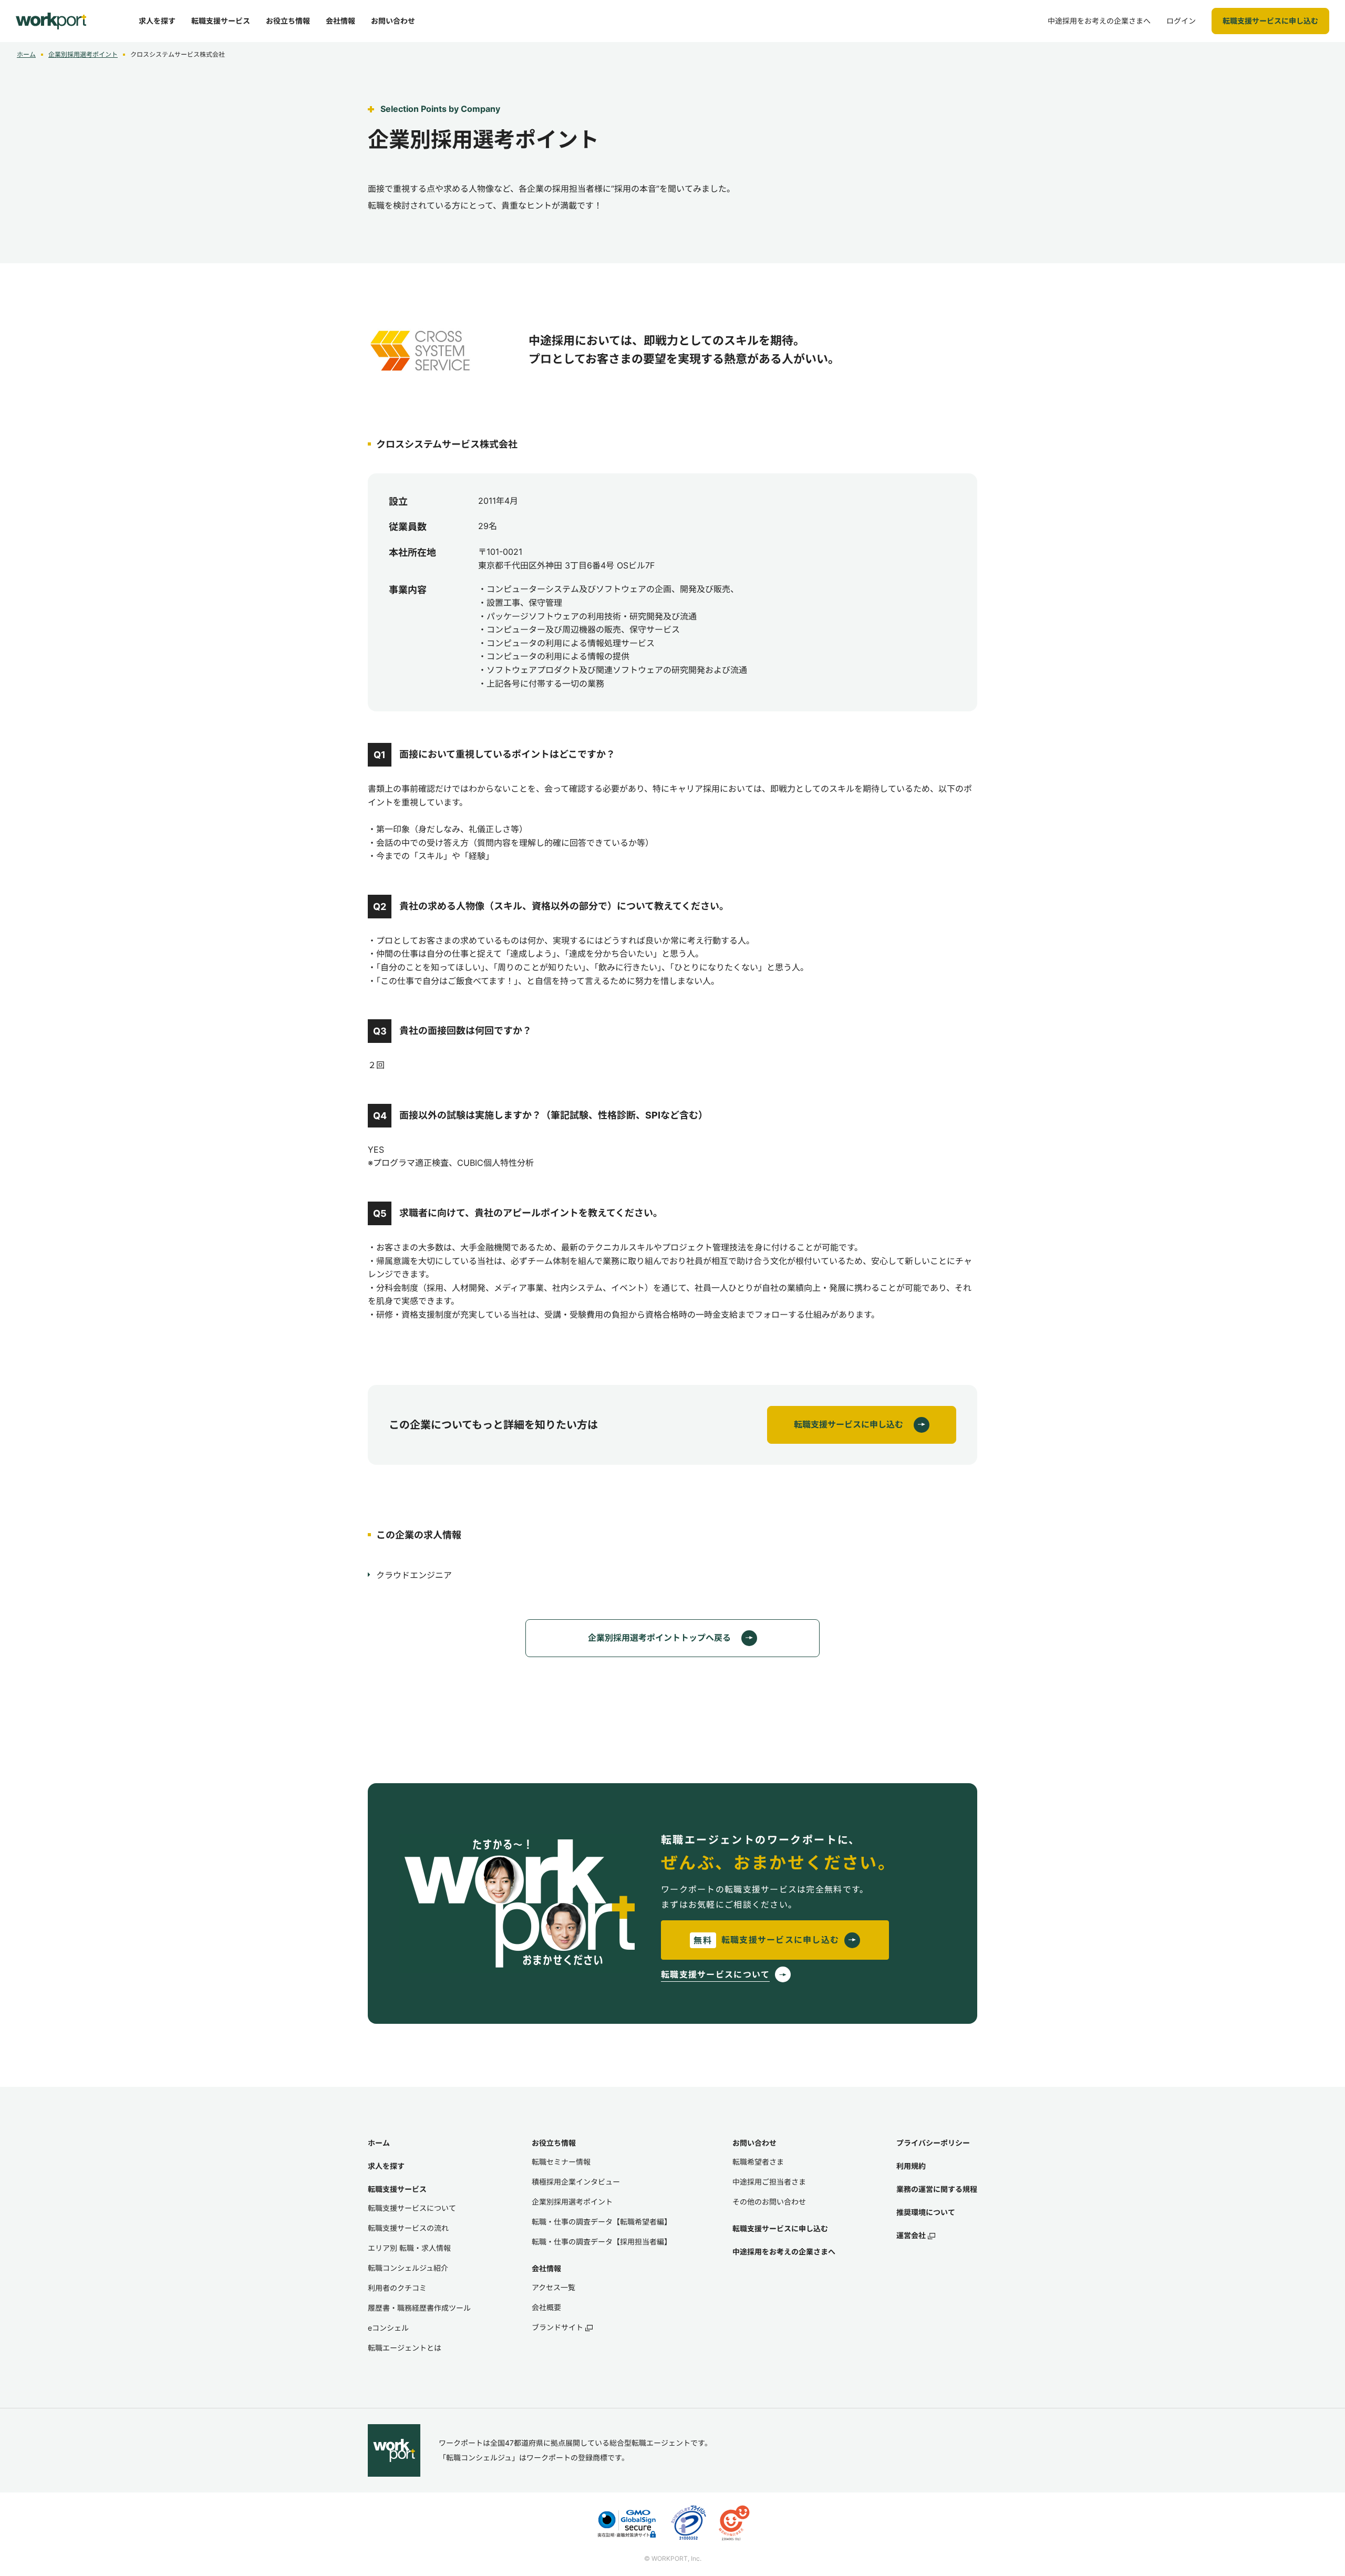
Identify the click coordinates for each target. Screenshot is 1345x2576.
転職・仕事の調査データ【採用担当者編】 (602, 2242)
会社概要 (546, 2307)
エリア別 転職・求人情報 (409, 2248)
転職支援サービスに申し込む (780, 2228)
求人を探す (386, 2166)
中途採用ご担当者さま (769, 2182)
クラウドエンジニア (414, 1575)
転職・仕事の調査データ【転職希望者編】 (602, 2222)
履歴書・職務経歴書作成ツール (419, 2308)
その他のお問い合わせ (769, 2202)
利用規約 (911, 2166)
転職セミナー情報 (561, 2162)
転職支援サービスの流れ (408, 2228)
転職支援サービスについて (412, 2208)
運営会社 (911, 2235)
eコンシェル (388, 2328)
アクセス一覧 (553, 2287)
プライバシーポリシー (933, 2143)
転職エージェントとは (405, 2348)
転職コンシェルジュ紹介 (408, 2268)
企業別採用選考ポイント (83, 54)
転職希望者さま (758, 2162)
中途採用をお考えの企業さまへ (784, 2252)
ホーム (26, 54)
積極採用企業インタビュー (576, 2182)
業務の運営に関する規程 (937, 2189)
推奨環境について (926, 2212)
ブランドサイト (557, 2327)
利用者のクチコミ (397, 2288)
